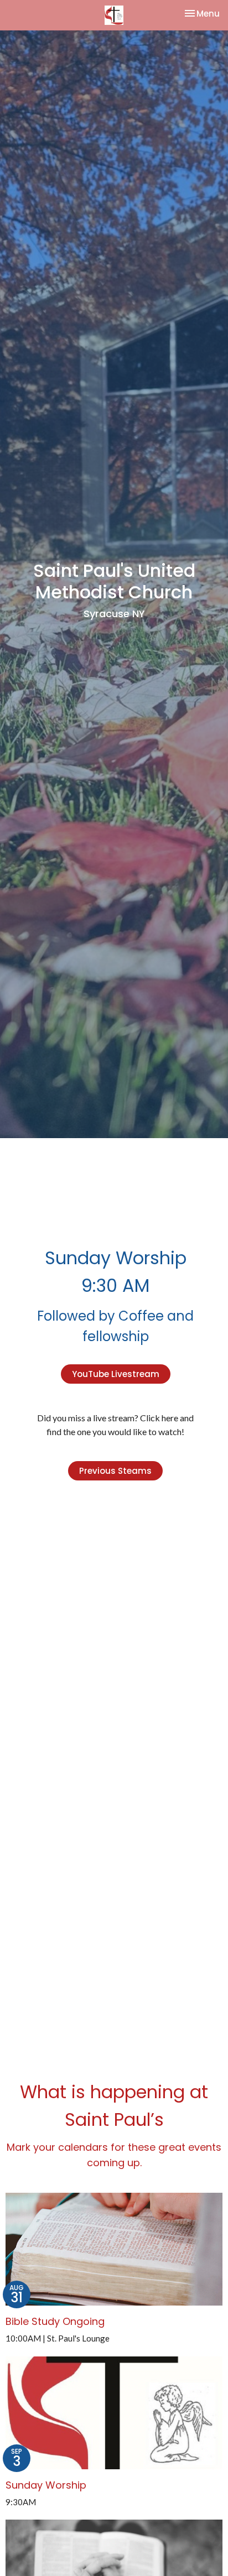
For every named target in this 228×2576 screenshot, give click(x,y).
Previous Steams (115, 1471)
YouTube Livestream (116, 1374)
